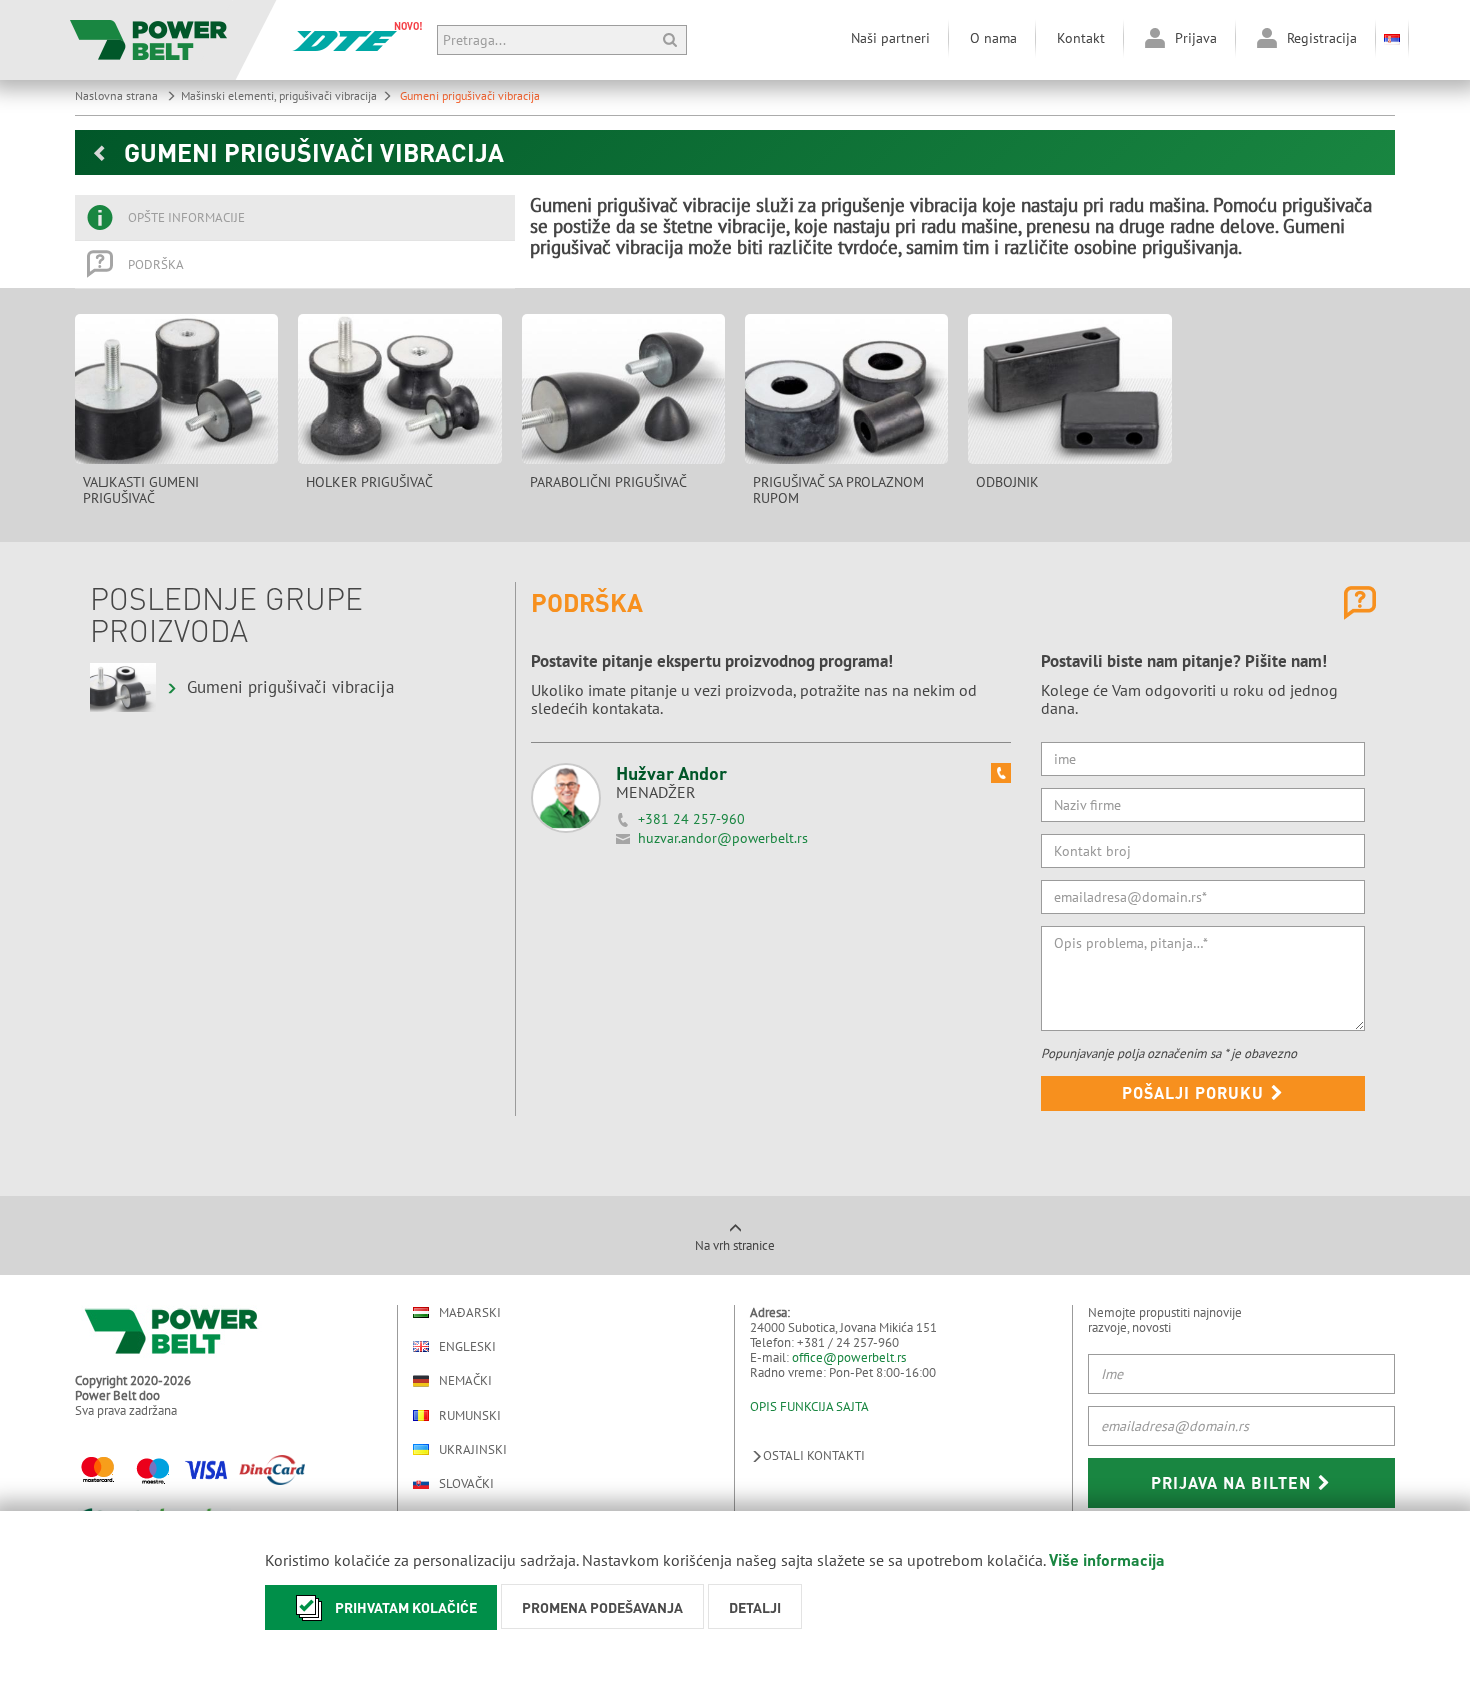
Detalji (755, 1607)
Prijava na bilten (1233, 1482)
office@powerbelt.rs (849, 1357)
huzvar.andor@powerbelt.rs (723, 838)
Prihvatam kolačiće (406, 1607)
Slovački (466, 1483)
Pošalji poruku (1195, 1092)
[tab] (295, 218)
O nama (993, 38)
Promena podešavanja (602, 1607)
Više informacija (1107, 1559)
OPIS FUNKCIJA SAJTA (809, 1406)
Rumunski (470, 1415)
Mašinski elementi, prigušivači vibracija (279, 95)
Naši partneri (890, 38)
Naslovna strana (118, 95)
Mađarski (470, 1312)
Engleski (467, 1346)
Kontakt (1081, 38)
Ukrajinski (473, 1449)
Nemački (465, 1381)
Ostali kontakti (814, 1455)
